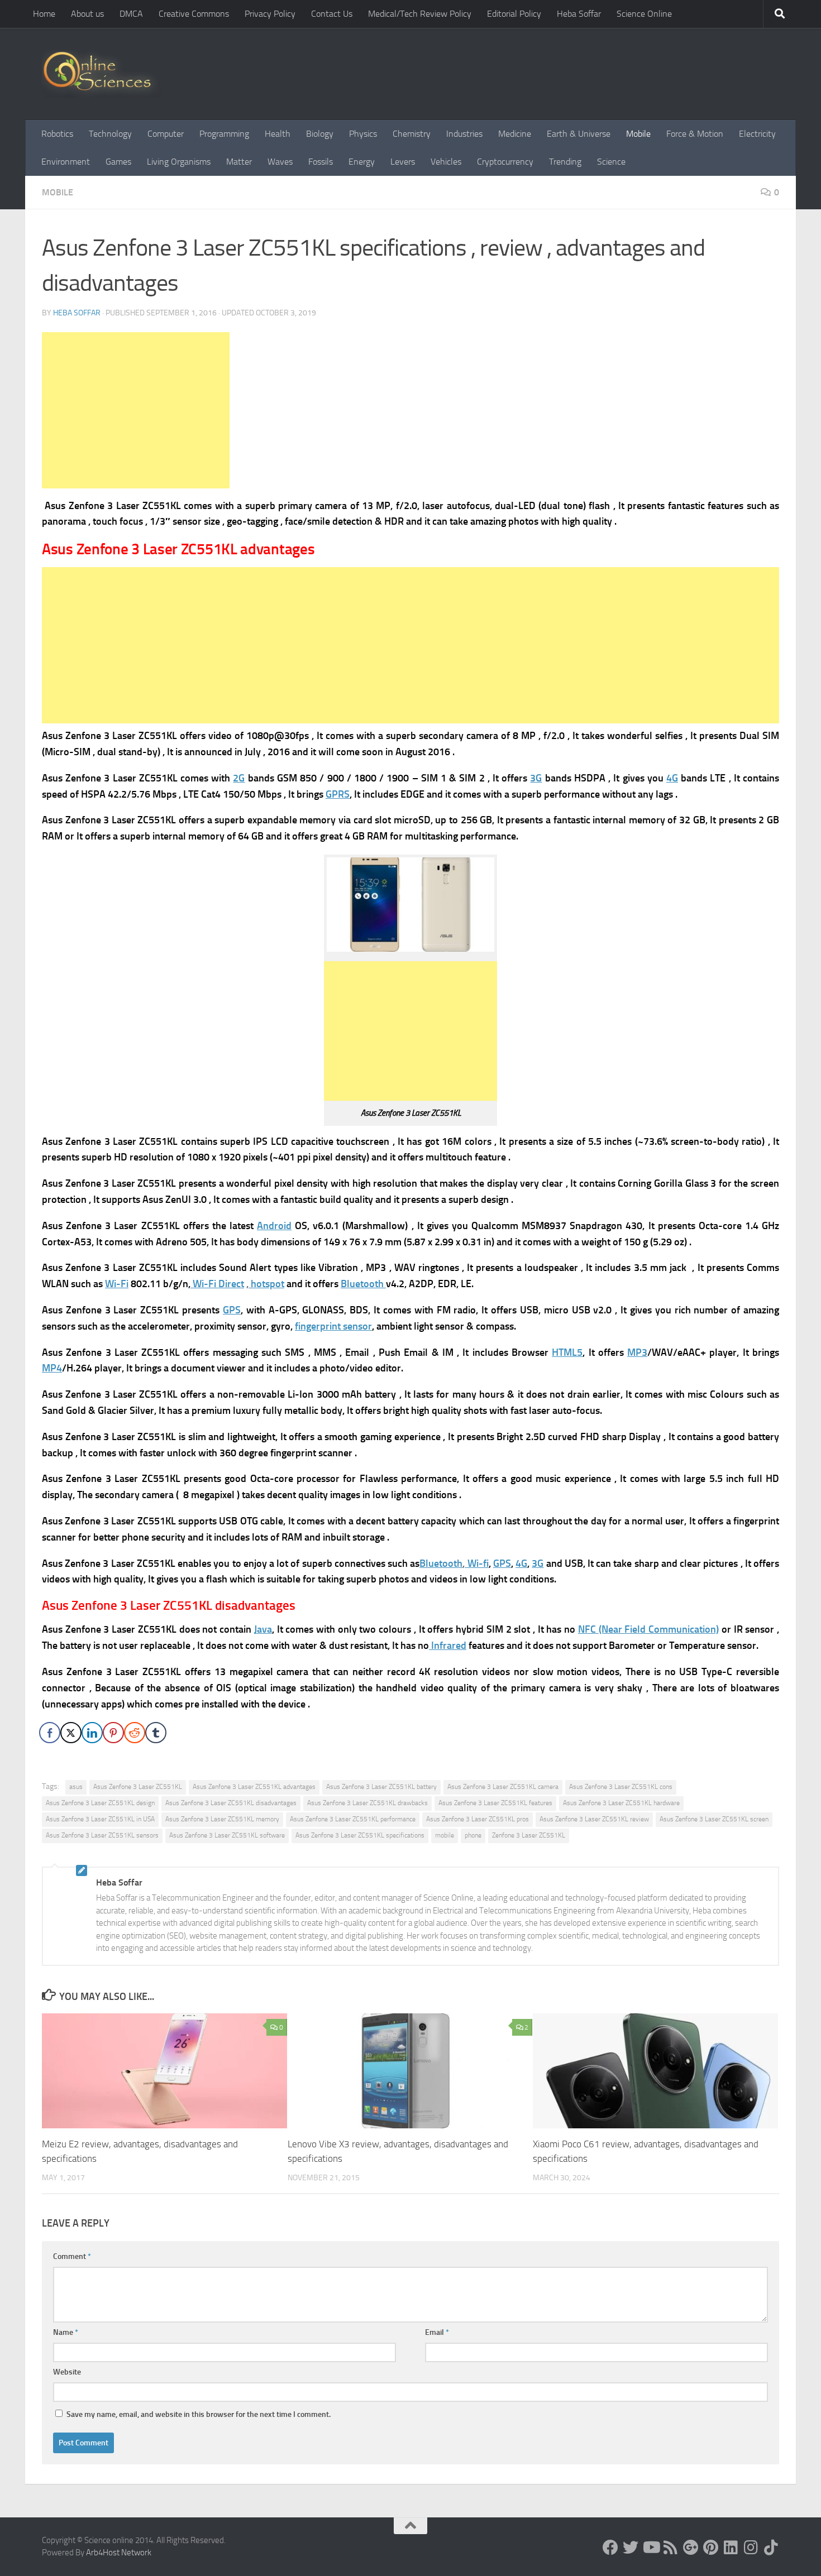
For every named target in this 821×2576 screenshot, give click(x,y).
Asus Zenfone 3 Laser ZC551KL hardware (621, 1803)
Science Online (644, 14)
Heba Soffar (579, 14)
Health (278, 134)
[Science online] (610, 2548)
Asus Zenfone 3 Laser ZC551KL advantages (254, 1787)
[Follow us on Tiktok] (771, 2548)
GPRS (338, 794)
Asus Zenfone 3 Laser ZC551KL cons (621, 1787)
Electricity (757, 134)
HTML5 (567, 1352)
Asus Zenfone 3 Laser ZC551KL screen (714, 1819)
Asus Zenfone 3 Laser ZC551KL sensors (102, 1835)
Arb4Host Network (119, 2553)
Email (437, 2332)
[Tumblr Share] (156, 1733)
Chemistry (412, 134)
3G (536, 778)
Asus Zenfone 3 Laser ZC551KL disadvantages (231, 1803)
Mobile (638, 134)
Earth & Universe (579, 134)
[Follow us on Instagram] (751, 2548)
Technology (110, 134)
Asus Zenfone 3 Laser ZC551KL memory (222, 1819)
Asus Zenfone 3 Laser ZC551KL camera (503, 1787)
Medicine (515, 134)
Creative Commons (194, 14)
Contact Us (332, 14)
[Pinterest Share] (113, 1733)
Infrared (448, 1646)
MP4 (52, 1368)
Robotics (57, 134)
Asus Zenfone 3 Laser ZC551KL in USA (100, 1819)
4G (672, 778)
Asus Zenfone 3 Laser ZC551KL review (594, 1819)
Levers (403, 162)
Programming (224, 134)
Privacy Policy (270, 14)
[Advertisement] (136, 410)
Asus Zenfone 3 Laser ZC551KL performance (353, 1819)
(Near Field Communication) (648, 1629)
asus (76, 1787)
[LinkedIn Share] (92, 1733)
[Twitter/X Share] (71, 1733)
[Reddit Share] (135, 1733)
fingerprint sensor (333, 1326)
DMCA (131, 14)
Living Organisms (179, 162)
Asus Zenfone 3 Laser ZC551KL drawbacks (367, 1803)
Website (67, 2372)
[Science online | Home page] (101, 74)
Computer (166, 134)
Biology (320, 134)
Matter (239, 162)
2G (239, 778)
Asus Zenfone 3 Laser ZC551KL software (227, 1835)
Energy (362, 162)
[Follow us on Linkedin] (731, 2548)
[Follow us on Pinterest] (711, 2548)
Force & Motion (695, 134)
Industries (464, 134)
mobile (445, 1835)
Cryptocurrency (505, 162)
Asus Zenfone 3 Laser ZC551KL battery (381, 1787)
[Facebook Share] (50, 1733)
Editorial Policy (514, 14)
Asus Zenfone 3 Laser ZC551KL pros (478, 1819)
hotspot (266, 1284)
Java (263, 1629)
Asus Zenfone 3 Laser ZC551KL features (495, 1803)
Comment (72, 2256)
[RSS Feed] (671, 2548)
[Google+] (691, 2548)
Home (44, 14)
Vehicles (446, 162)
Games (118, 162)
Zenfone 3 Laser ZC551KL (529, 1835)
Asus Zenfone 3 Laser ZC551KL (138, 1787)
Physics (363, 134)
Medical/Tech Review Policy (420, 14)
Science (611, 162)
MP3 (637, 1352)
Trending (565, 162)
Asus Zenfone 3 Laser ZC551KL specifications (360, 1835)
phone (473, 1835)
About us (87, 14)
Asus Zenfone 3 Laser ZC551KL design (100, 1803)
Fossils (321, 162)
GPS (232, 1310)
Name (66, 2332)
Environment (66, 162)
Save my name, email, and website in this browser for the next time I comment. (199, 2414)
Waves (280, 162)
